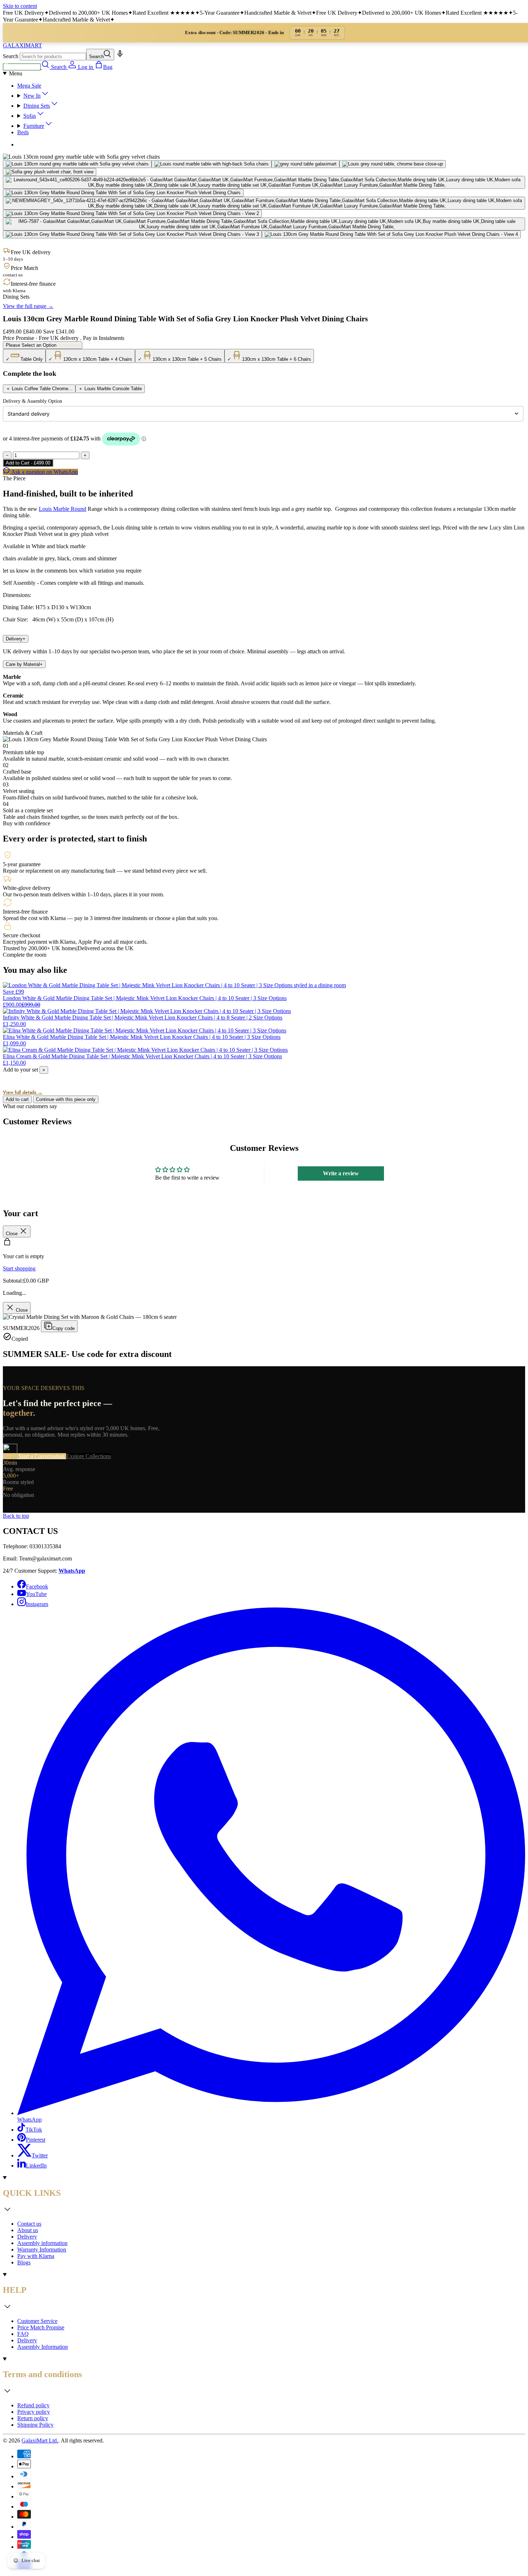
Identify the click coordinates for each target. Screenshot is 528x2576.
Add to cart (17, 1099)
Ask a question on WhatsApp (44, 472)
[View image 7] (123, 193)
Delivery (16, 639)
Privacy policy (34, 2412)
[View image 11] (132, 234)
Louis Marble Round (62, 509)
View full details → (23, 1092)
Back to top (16, 1516)
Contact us (29, 2224)
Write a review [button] (341, 1173)
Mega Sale (29, 86)
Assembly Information (43, 2347)
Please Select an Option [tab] (31, 345)
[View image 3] (305, 164)
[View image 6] (264, 182)
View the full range (28, 306)
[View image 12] (391, 234)
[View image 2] (212, 164)
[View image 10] (264, 224)
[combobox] (53, 57)
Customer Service (37, 2321)
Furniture (34, 126)
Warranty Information (42, 2250)
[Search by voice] (120, 56)
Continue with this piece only (66, 1099)
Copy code (64, 1328)
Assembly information (42, 2243)
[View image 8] (264, 203)
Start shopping (19, 1268)
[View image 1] (77, 164)
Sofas (30, 116)
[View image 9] (132, 214)
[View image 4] (393, 164)
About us (28, 2230)
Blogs (24, 2262)
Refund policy (33, 2405)
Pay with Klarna (36, 2256)
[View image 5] (50, 172)
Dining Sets (37, 106)
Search (11, 56)
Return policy (33, 2418)
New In (32, 96)
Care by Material (24, 664)
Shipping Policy (35, 2425)
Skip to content (20, 6)
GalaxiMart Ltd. (40, 2440)
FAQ (23, 2334)
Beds (23, 132)
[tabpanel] (264, 356)
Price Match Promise (41, 2327)
